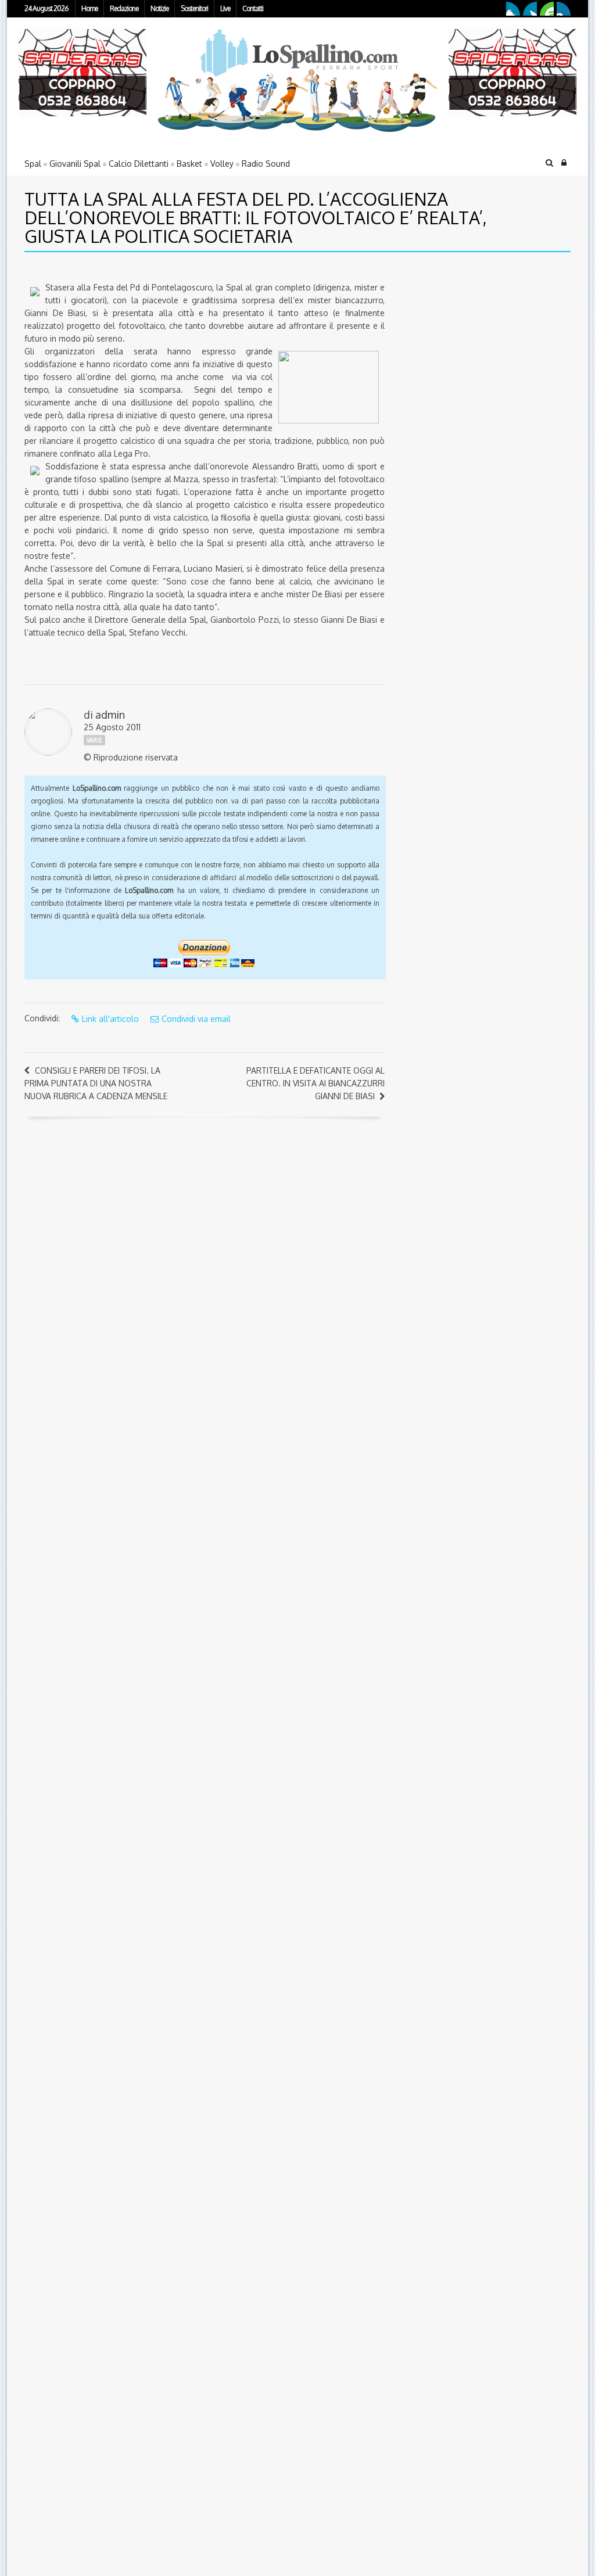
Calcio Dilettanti (139, 164)
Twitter (530, 9)
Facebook (513, 9)
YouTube (547, 9)
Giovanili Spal (75, 164)
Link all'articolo (110, 1019)
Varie (94, 740)
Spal (33, 164)
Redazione (124, 8)
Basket (189, 164)
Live (225, 8)
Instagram (564, 9)
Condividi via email (196, 1019)
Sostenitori (194, 8)
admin (110, 715)
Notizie (159, 8)
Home (89, 8)
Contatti (253, 8)
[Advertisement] (469, 342)
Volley (222, 164)
